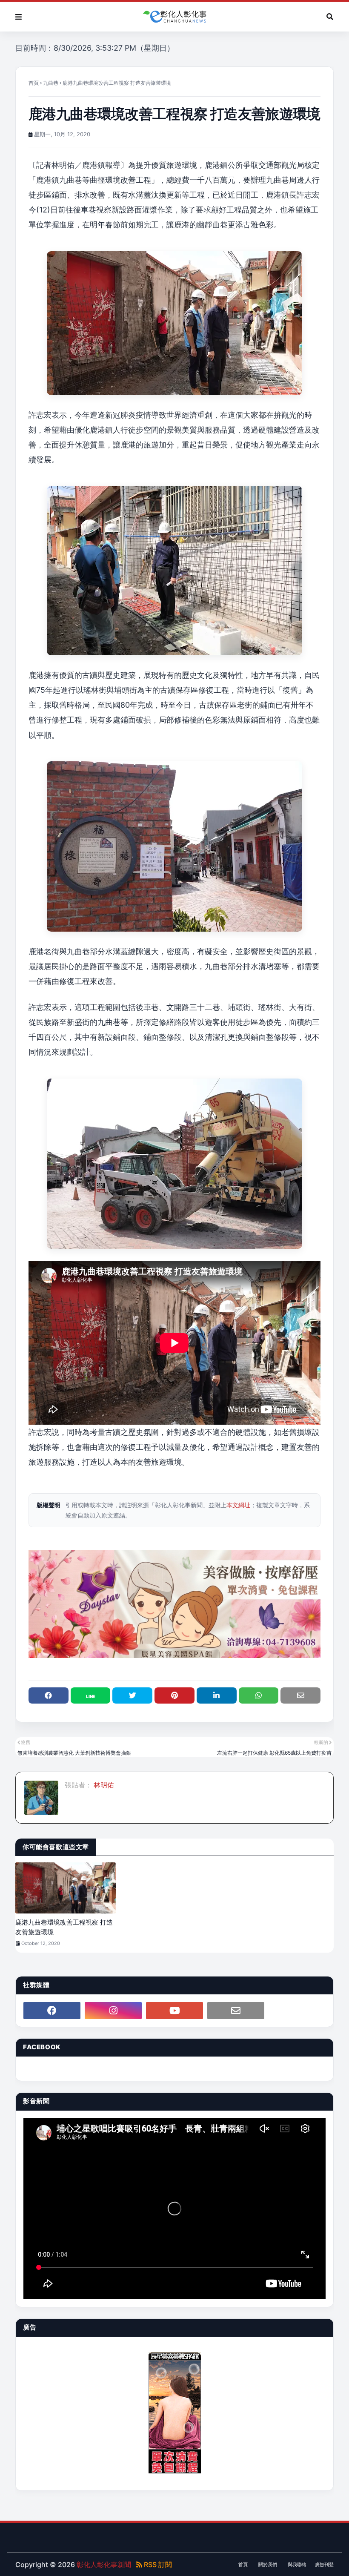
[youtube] (174, 2011)
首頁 (34, 83)
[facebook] (52, 2011)
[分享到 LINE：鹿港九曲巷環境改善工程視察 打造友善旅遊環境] (91, 1695)
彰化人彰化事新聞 (104, 2565)
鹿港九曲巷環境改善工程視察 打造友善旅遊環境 (64, 1927)
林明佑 (103, 1785)
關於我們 (268, 2565)
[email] (236, 2011)
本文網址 (238, 1505)
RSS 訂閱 (157, 2565)
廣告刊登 (324, 2565)
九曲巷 (51, 83)
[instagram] (113, 2011)
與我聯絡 (297, 2565)
